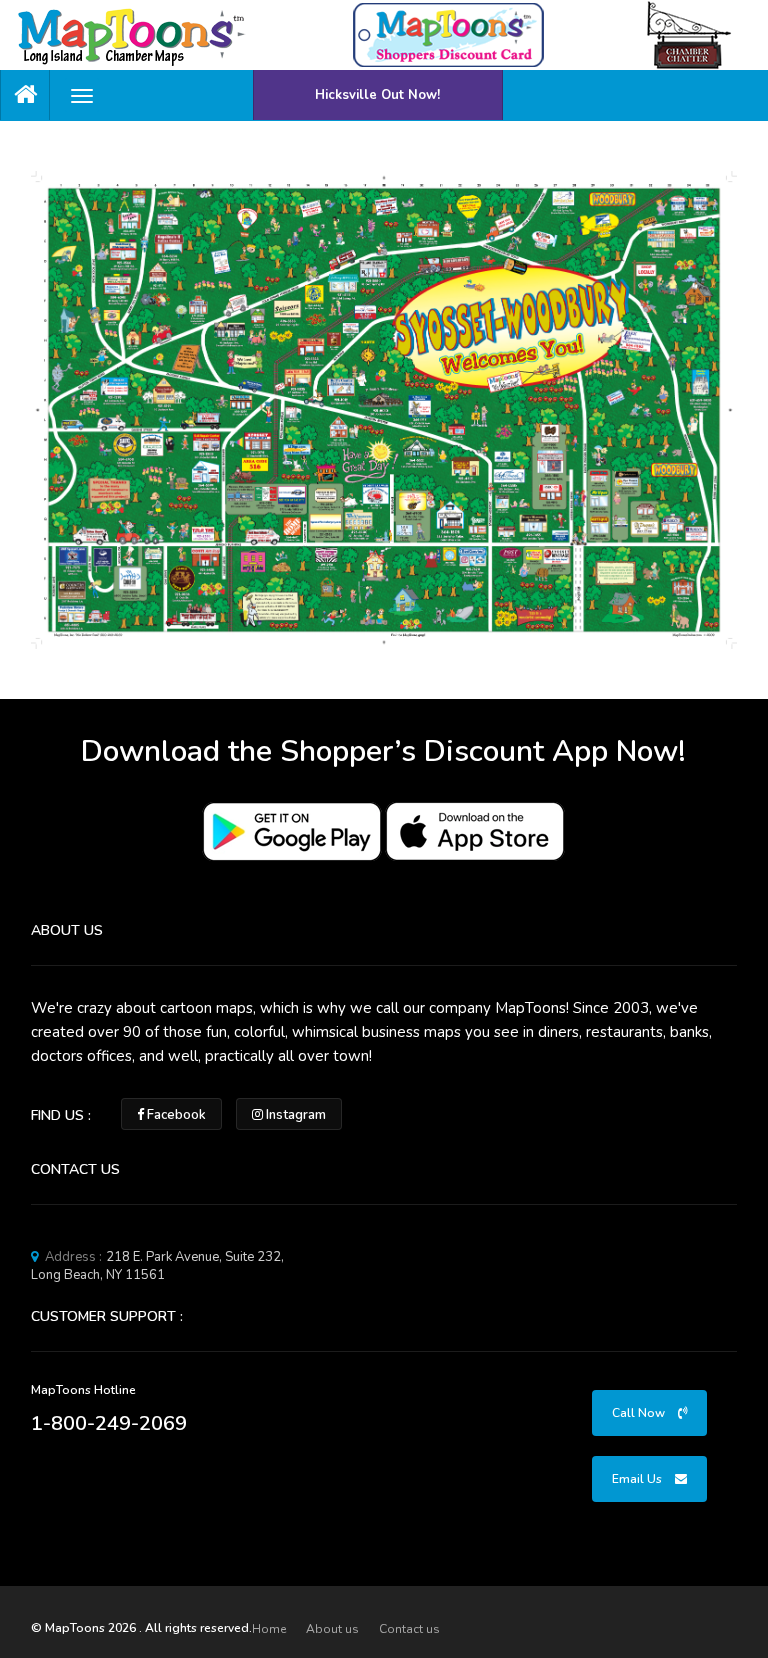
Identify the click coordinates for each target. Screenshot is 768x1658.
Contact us (409, 1629)
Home (269, 1629)
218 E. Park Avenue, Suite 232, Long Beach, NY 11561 (157, 1266)
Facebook (175, 1115)
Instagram (294, 1115)
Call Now (640, 1413)
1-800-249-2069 (109, 1423)
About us (332, 1629)
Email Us (638, 1479)
